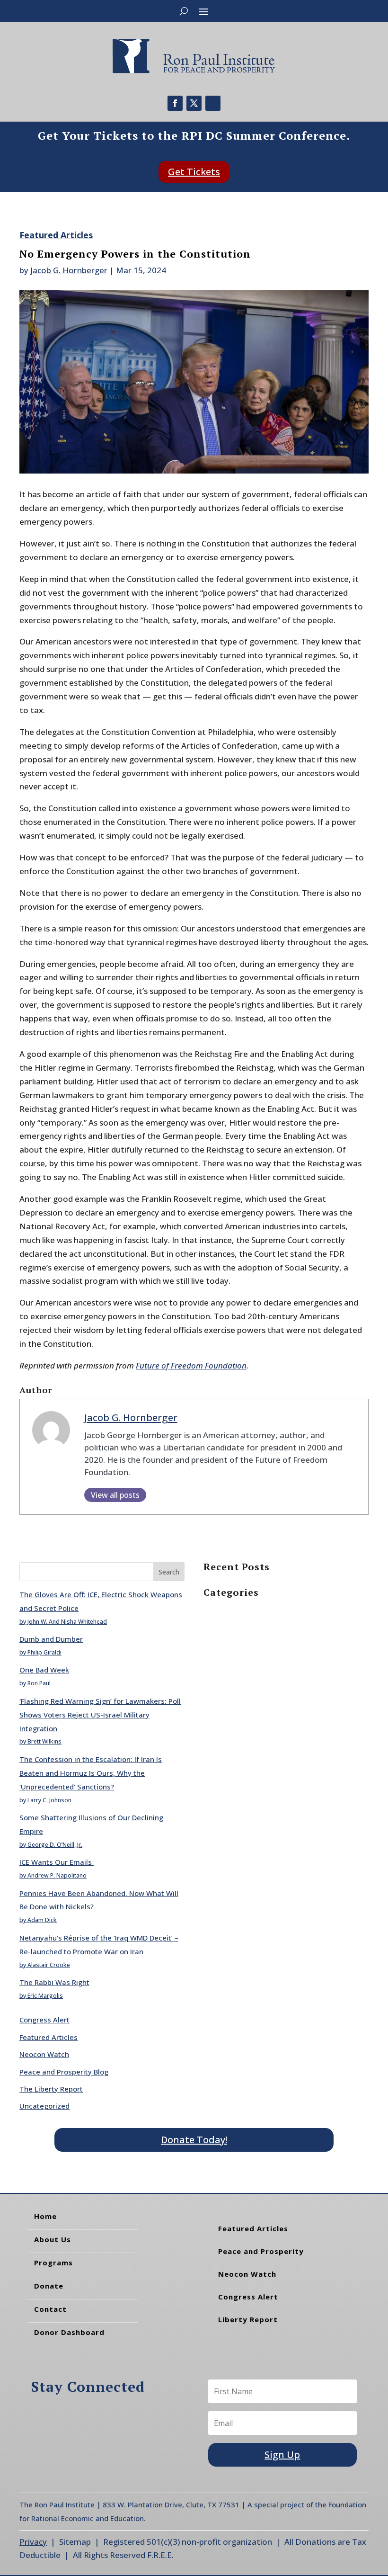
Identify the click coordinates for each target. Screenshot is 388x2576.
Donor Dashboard (69, 2332)
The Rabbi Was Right (54, 1982)
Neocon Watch (44, 2054)
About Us (53, 2239)
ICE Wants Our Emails (57, 1862)
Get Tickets (194, 172)
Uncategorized (44, 2106)
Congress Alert (44, 2020)
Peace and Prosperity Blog (64, 2072)
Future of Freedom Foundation (191, 1365)
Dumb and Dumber (51, 1639)
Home (45, 2216)
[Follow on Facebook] (175, 103)
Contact (50, 2309)
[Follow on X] (194, 103)
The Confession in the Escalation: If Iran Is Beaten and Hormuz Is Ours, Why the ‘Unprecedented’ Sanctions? (91, 1773)
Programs (53, 2263)
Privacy (33, 2542)
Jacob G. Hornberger (69, 270)
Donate (49, 2286)
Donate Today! (194, 2140)
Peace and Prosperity (261, 2251)
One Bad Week (44, 1670)
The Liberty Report (51, 2089)
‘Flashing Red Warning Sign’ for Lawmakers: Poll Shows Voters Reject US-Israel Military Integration (100, 1715)
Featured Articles (56, 235)
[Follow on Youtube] (213, 103)
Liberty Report (248, 2319)
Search (169, 1572)
